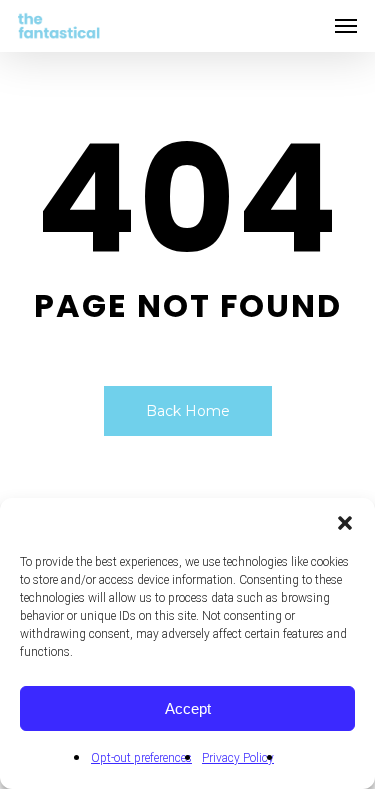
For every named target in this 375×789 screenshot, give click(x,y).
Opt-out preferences (141, 758)
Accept (188, 708)
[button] (345, 523)
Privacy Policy (238, 758)
